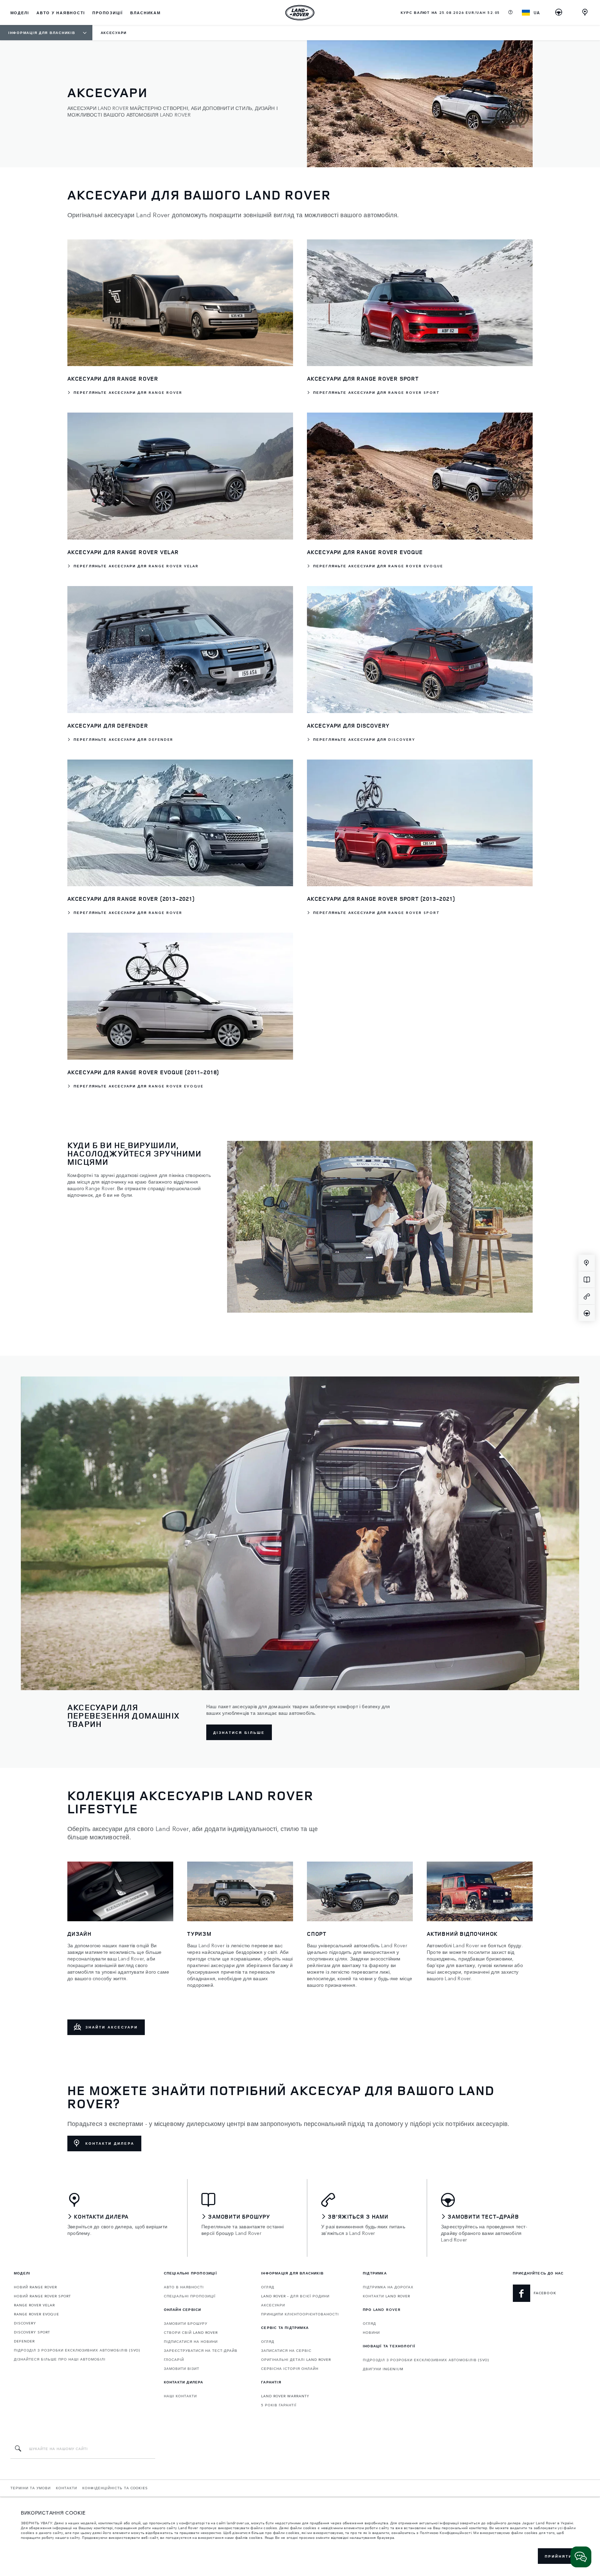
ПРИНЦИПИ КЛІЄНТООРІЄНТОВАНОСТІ (300, 2314)
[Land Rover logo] (300, 12)
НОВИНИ (371, 2332)
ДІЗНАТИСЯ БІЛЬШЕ (239, 1732)
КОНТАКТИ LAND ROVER (386, 2296)
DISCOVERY (25, 2323)
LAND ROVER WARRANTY (285, 2396)
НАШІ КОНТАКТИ (180, 2396)
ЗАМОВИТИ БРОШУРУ (186, 2323)
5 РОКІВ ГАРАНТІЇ (279, 2405)
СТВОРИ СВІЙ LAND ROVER (191, 2332)
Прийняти (559, 2556)
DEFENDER (24, 2341)
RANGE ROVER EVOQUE (36, 2314)
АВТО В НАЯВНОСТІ (184, 2287)
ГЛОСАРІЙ (174, 2359)
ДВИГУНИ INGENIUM (383, 2369)
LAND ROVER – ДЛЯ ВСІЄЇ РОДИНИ (295, 2296)
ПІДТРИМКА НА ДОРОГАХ (388, 2287)
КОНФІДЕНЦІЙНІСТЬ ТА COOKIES (115, 2488)
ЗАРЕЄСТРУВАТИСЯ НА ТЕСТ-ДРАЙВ (201, 2350)
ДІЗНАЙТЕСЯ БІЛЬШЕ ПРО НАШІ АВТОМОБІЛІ (60, 2359)
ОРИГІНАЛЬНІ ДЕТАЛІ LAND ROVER (296, 2359)
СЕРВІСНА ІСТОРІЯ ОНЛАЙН (290, 2369)
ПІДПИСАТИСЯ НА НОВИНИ (191, 2341)
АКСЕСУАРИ (273, 2305)
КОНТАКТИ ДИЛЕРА (110, 2143)
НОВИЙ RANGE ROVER (35, 2287)
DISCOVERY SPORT (32, 2332)
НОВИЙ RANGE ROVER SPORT (42, 2296)
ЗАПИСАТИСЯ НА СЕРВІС (286, 2350)
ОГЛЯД (268, 2287)
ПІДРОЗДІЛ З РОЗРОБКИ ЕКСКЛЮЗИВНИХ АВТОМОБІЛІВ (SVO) (77, 2350)
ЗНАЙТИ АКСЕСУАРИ (112, 2027)
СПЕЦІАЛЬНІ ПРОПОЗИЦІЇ (190, 2296)
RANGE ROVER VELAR (34, 2305)
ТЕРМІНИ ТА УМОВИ (31, 2488)
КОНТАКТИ (66, 2488)
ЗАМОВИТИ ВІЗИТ (182, 2369)
